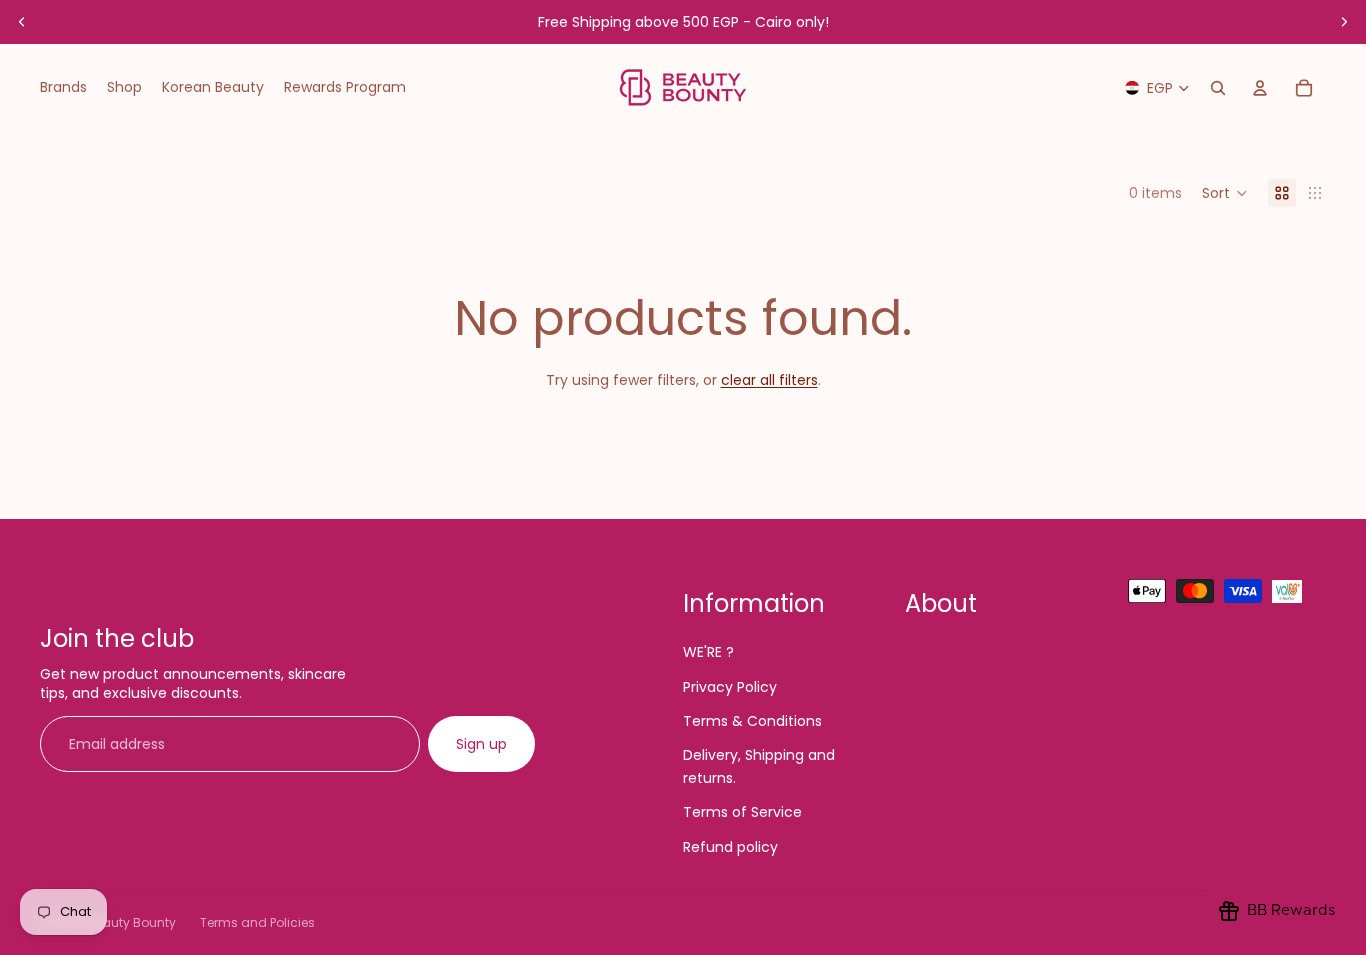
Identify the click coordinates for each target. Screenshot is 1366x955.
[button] (1225, 193)
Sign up (481, 744)
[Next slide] (1344, 22)
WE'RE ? (708, 652)
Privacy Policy (730, 687)
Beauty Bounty (131, 922)
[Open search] (1218, 88)
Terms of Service (742, 812)
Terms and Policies (257, 922)
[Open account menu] (1260, 88)
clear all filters (769, 380)
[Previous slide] (22, 22)
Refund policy (730, 847)
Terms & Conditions (752, 721)
